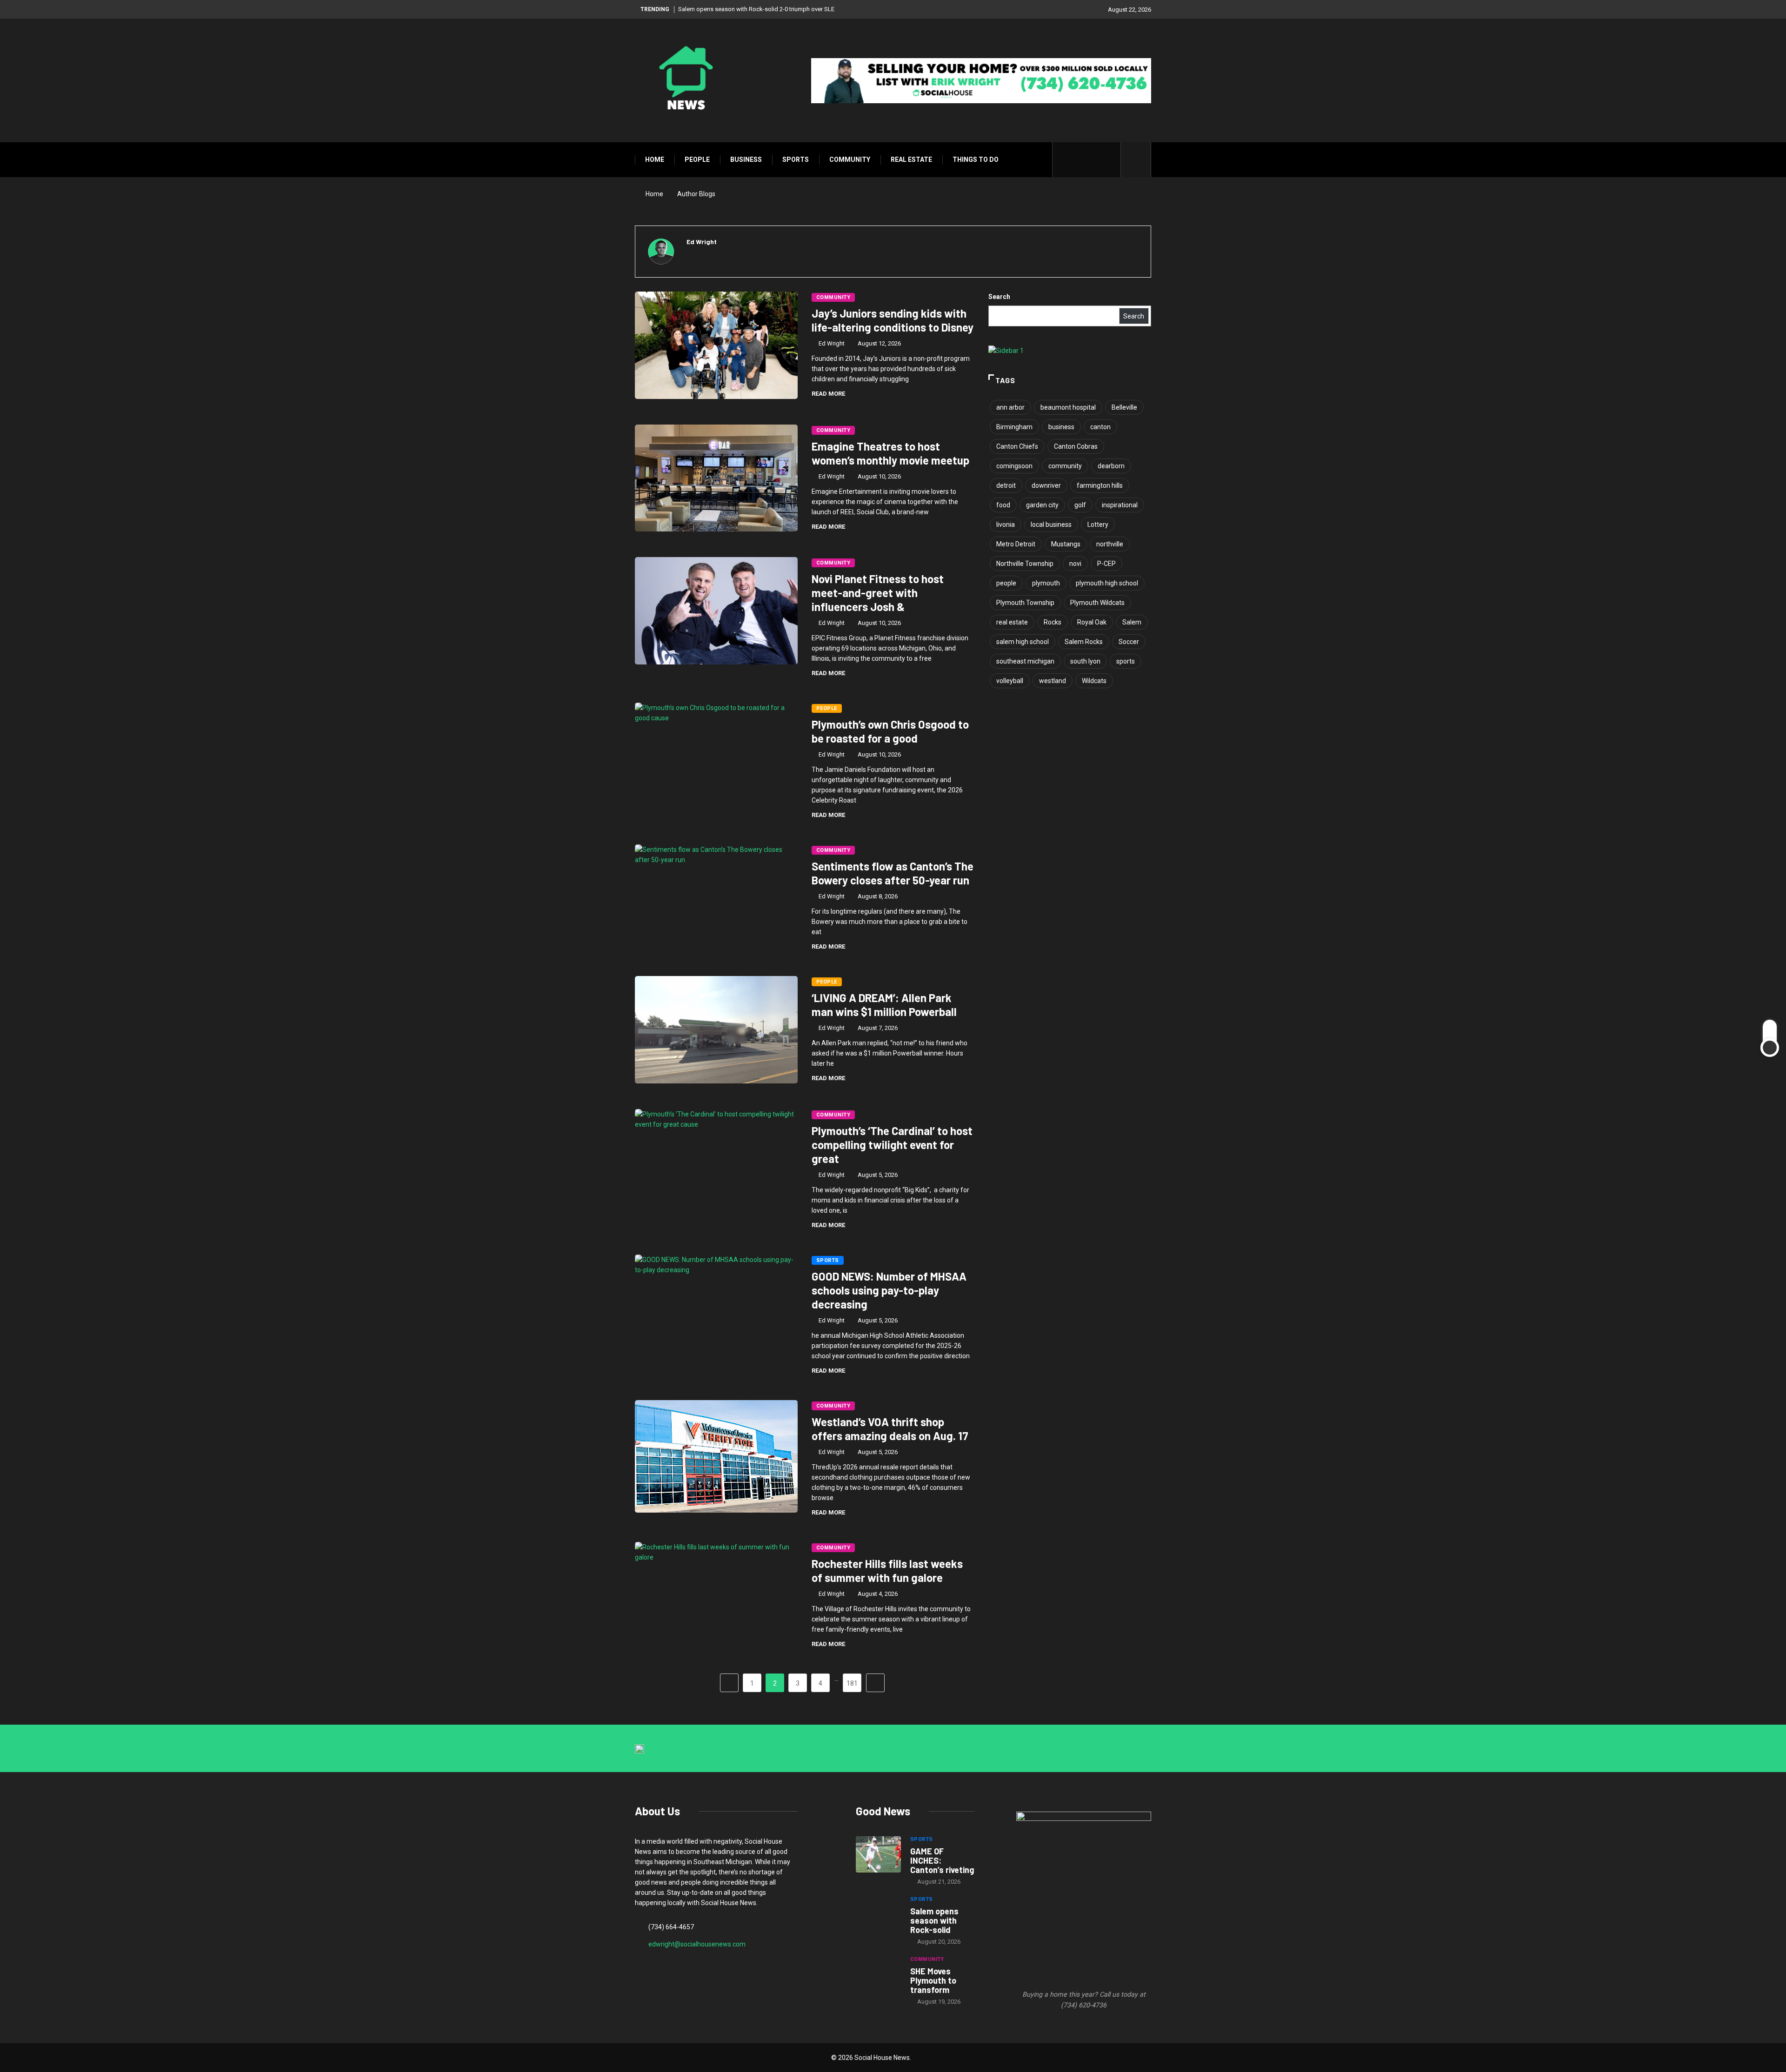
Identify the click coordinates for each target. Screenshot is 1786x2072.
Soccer (1129, 642)
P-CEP (1106, 564)
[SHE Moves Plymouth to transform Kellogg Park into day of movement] (878, 1974)
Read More (828, 394)
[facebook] (1065, 160)
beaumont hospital (1068, 407)
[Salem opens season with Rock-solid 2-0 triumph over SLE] (878, 1914)
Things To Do (976, 159)
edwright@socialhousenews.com (697, 1944)
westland (1053, 681)
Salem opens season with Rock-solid (934, 1920)
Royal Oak (1092, 622)
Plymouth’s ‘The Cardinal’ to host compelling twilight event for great (892, 1145)
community (1065, 466)
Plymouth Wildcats (1097, 603)
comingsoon (1014, 466)
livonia (1006, 525)
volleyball (1010, 681)
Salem (1132, 622)
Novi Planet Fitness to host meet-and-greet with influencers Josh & (878, 593)
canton (1100, 427)
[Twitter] (1080, 160)
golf (1080, 505)
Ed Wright (832, 343)
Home (655, 159)
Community (850, 159)
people (1006, 583)
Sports (796, 159)
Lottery (1098, 525)
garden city (1042, 505)
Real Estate (911, 159)
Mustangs (1066, 544)
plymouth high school (1107, 583)
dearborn (1111, 466)
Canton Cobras (1076, 446)
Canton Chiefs (1017, 446)
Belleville (1124, 407)
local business (1051, 525)
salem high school (1023, 642)
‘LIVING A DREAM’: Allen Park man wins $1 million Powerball (884, 1005)
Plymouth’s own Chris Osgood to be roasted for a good (890, 731)
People (697, 159)
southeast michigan (1025, 661)
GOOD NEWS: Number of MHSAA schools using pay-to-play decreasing (889, 1290)
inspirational (1120, 505)
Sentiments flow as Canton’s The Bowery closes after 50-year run (893, 873)
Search (999, 297)
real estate (1012, 622)
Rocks (1053, 622)
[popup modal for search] (1136, 160)
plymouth (1046, 583)
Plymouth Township (1025, 603)
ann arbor (1010, 407)
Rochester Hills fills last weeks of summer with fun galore (887, 1571)
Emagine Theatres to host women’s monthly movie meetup (890, 453)
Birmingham (1014, 427)
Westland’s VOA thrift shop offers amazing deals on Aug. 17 (890, 1429)
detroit (1006, 485)
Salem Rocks (1084, 642)
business (1061, 427)
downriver (1046, 485)
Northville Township (1025, 564)
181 (852, 1683)
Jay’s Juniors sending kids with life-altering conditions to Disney (893, 320)
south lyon (1085, 661)
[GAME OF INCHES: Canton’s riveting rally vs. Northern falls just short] (878, 1854)
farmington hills (1100, 485)
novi (1075, 564)
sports (1126, 661)
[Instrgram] (1094, 160)
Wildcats (1094, 681)
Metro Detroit (1016, 544)
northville (1110, 544)
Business (746, 159)
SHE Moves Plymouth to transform (933, 1980)
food (1003, 505)
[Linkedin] (1109, 160)
